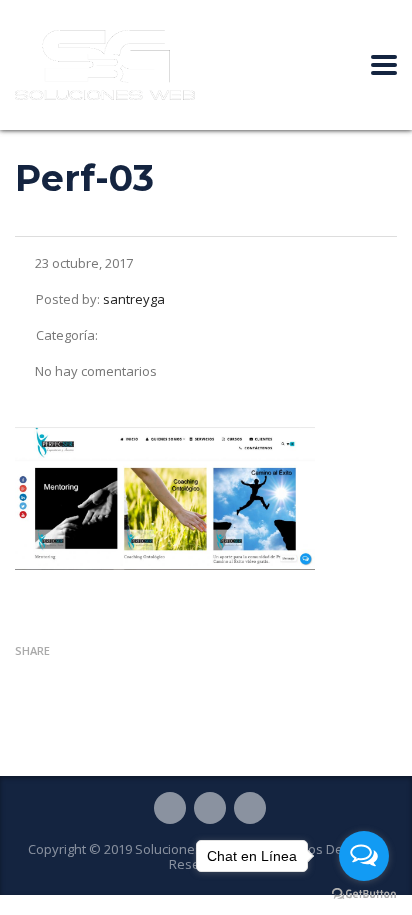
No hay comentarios (96, 371)
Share (32, 650)
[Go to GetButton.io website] (364, 894)
